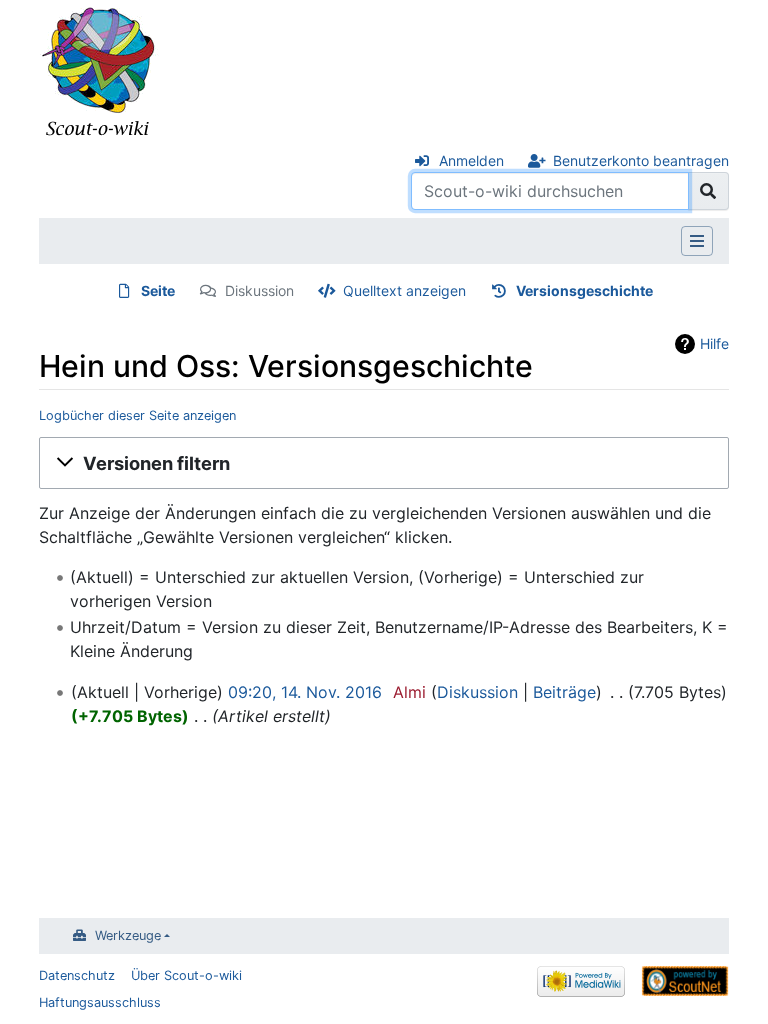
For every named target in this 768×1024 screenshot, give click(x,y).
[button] (384, 463)
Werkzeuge (128, 935)
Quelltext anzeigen (404, 290)
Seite (158, 290)
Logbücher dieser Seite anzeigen (137, 415)
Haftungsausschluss (100, 1002)
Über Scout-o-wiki (186, 975)
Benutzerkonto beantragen (641, 160)
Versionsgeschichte (584, 290)
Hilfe (714, 343)
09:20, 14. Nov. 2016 (305, 692)
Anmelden (471, 160)
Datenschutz (77, 975)
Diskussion (259, 290)
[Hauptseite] (99, 73)
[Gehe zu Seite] (708, 191)
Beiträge (564, 692)
